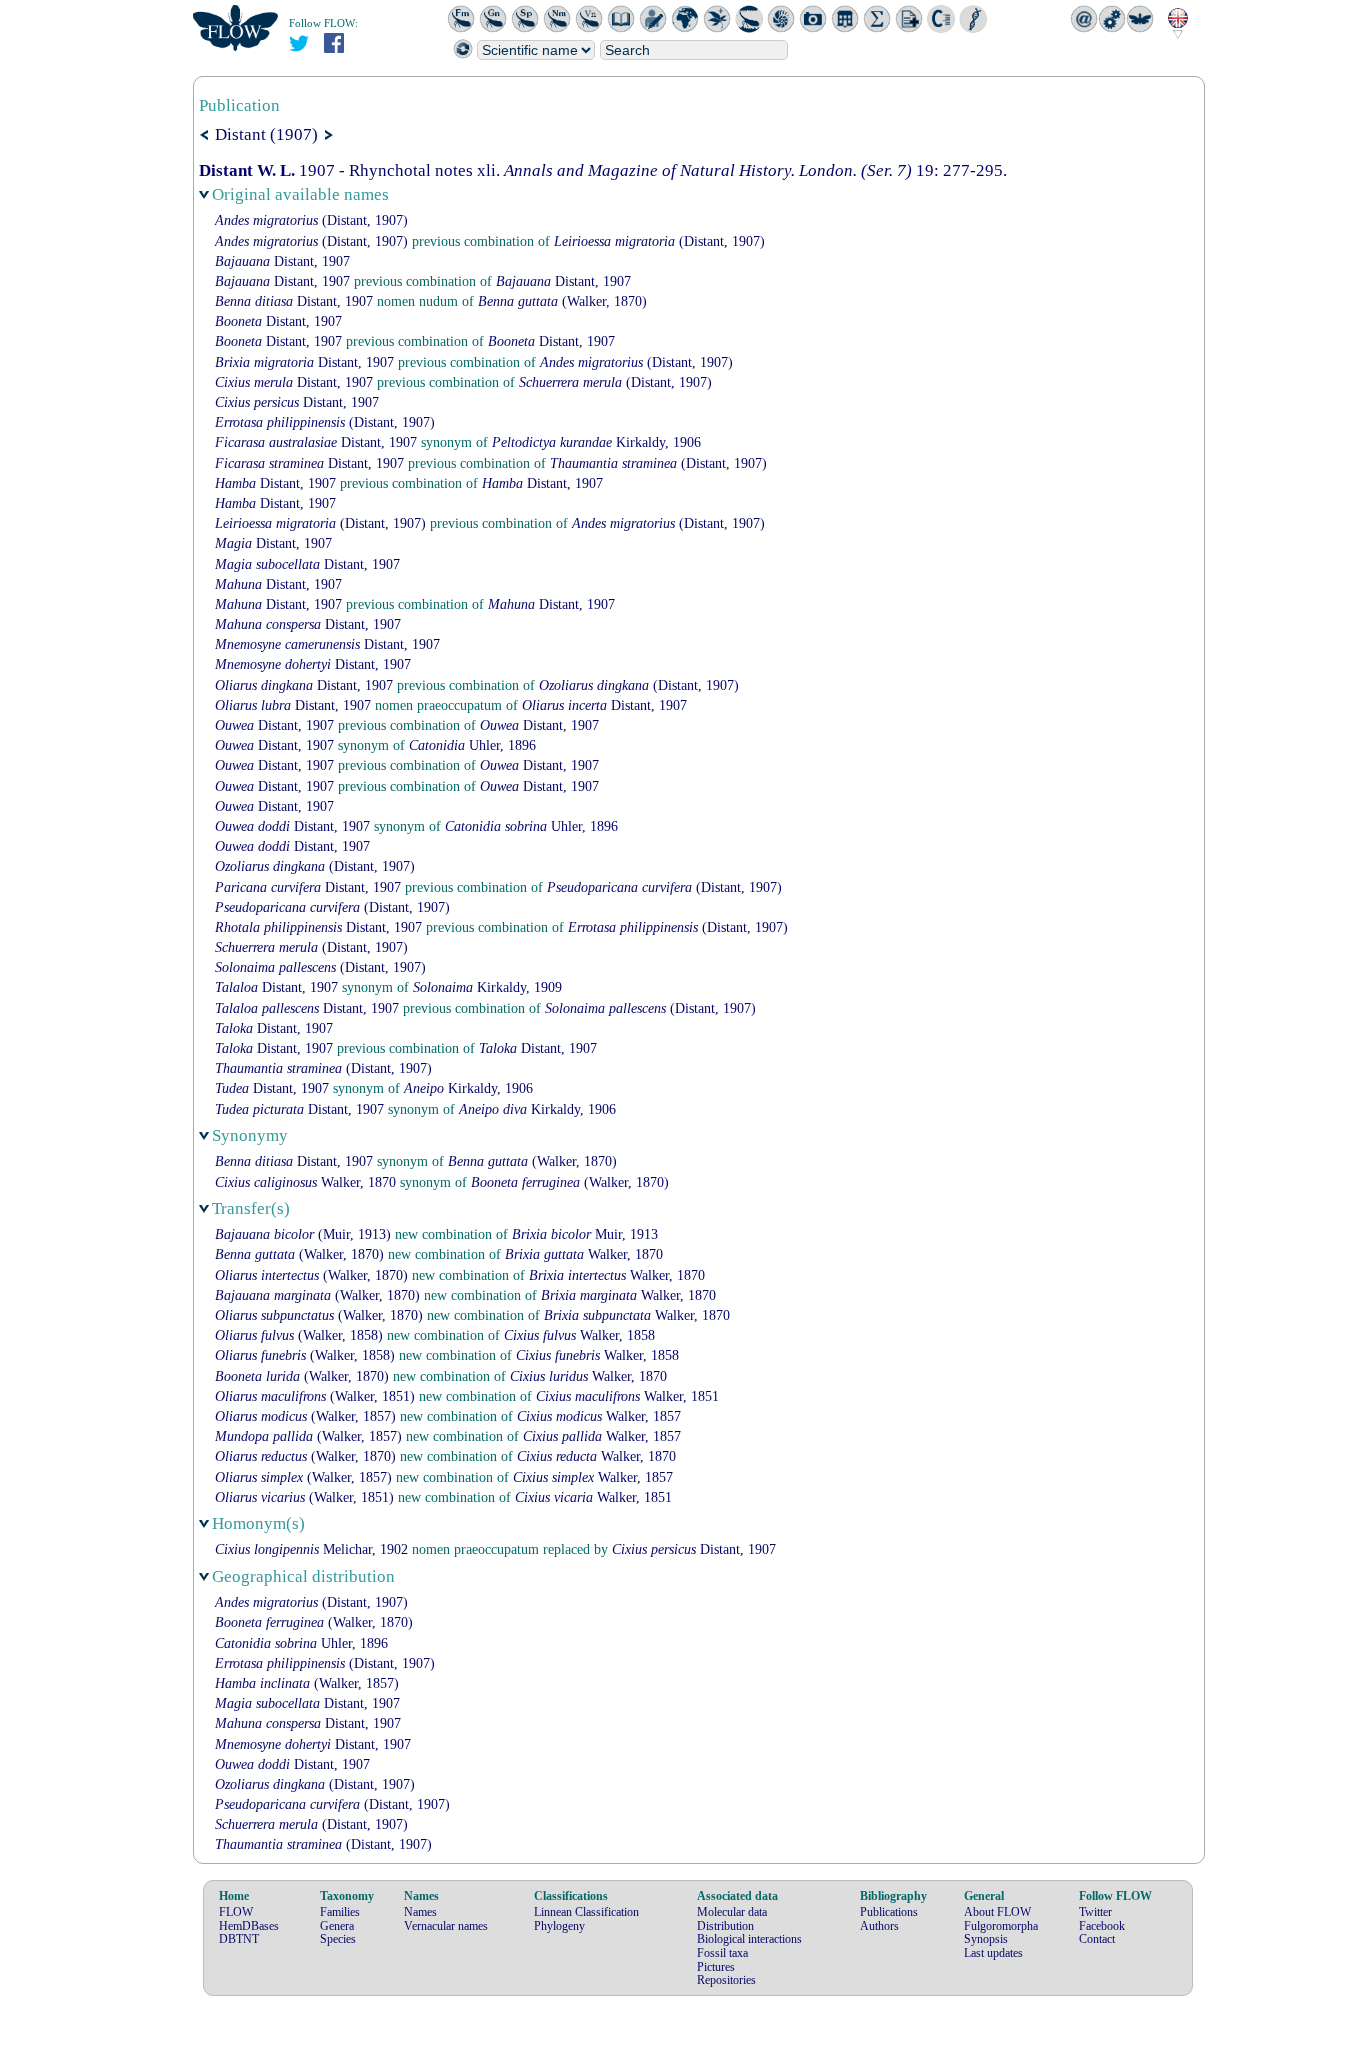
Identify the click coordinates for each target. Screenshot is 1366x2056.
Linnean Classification (586, 1912)
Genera (337, 1926)
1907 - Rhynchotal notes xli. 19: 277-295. (603, 170)
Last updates (993, 1953)
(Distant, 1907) (311, 220)
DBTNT (239, 1939)
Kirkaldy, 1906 (596, 442)
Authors (879, 1926)
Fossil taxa (722, 1953)
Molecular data (732, 1912)
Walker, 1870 (305, 1182)
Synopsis (986, 1939)
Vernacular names (446, 1926)
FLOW (236, 1912)
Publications (889, 1912)
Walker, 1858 (579, 1335)
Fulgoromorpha (1001, 1926)
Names (420, 1912)
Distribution (725, 1926)
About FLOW (997, 1912)
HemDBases (249, 1926)
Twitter (1095, 1912)
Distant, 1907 (282, 261)
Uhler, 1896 (472, 745)
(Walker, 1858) (299, 1335)
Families (340, 1912)
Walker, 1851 (627, 1396)
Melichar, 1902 (311, 1549)
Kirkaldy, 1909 (487, 987)
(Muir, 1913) (303, 1234)
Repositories (726, 1980)
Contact (1097, 1939)
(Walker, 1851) (315, 1396)
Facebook (1102, 1926)
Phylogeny (559, 1926)
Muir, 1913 (585, 1234)
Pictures (716, 1967)
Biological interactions (749, 1939)
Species (338, 1939)
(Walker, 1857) (305, 1416)
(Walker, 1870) (562, 301)
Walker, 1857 (599, 1416)
